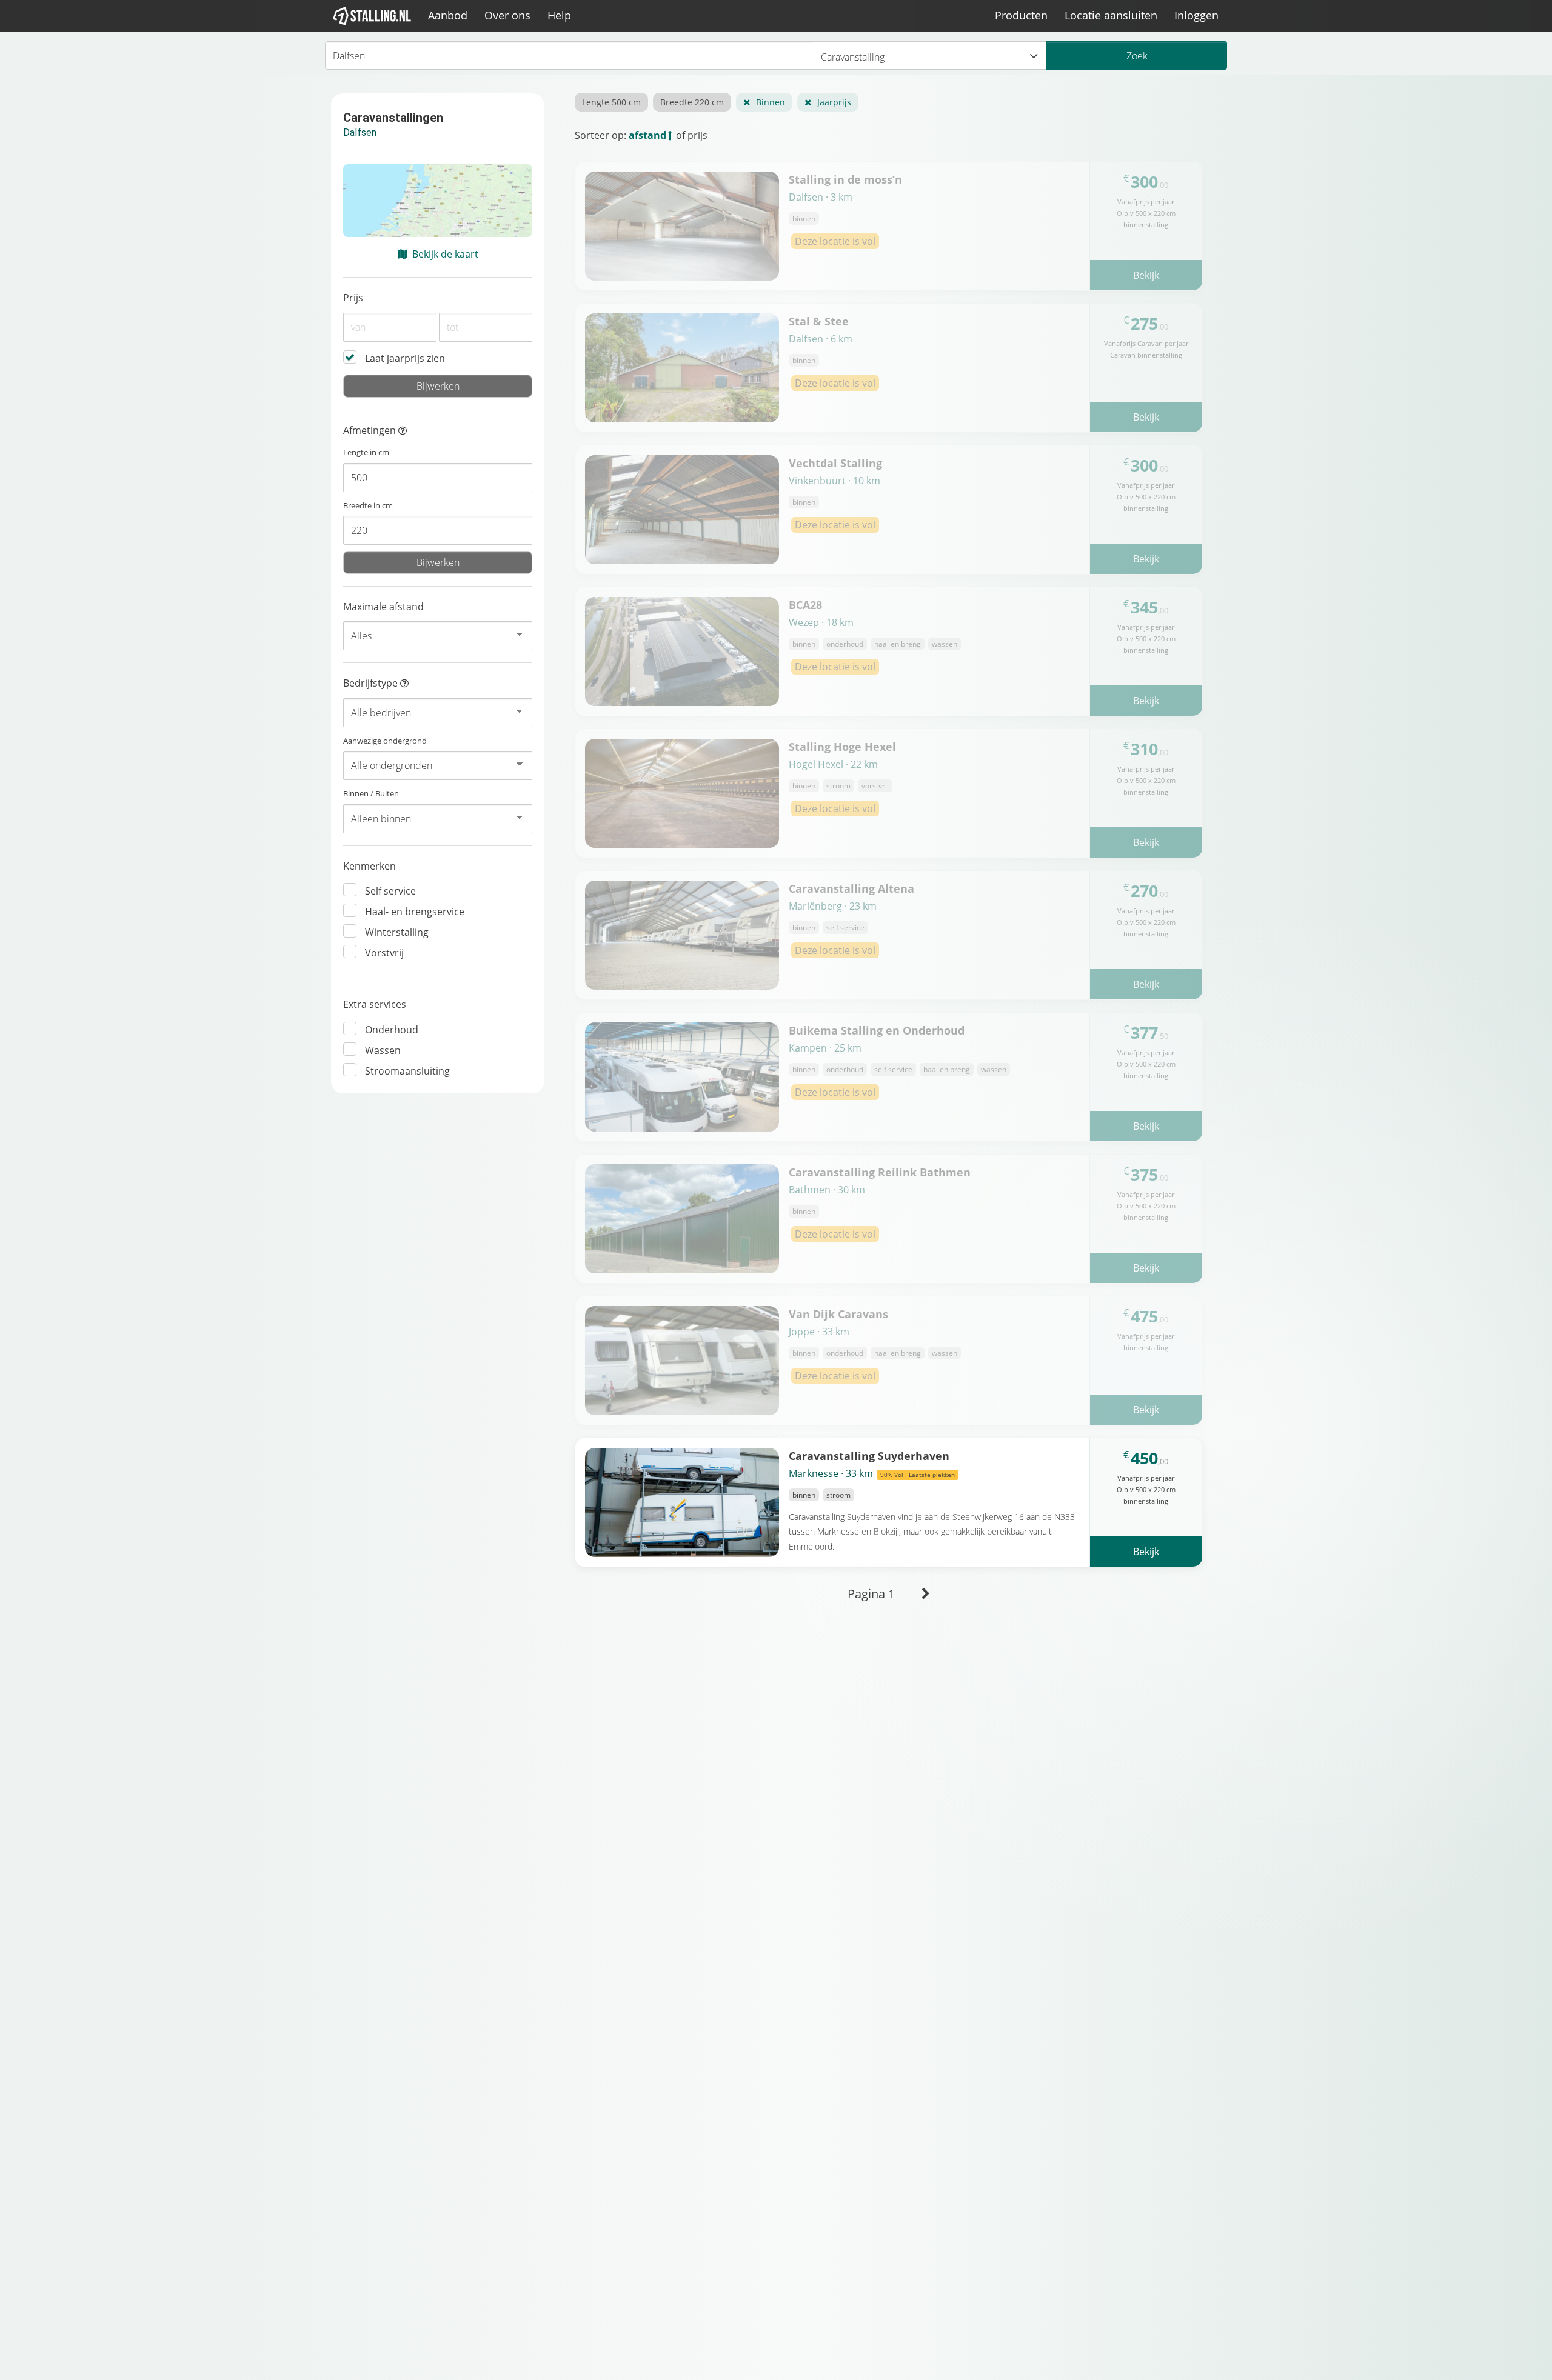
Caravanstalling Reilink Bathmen (880, 1172)
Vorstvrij (384, 953)
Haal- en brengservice (415, 912)
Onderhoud (392, 1030)
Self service (390, 891)
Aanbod (448, 15)
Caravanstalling (853, 57)
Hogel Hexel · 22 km (833, 764)
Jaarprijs (834, 102)
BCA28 (805, 605)
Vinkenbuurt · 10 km (835, 481)
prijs (697, 135)
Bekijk (1146, 275)
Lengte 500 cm (611, 102)
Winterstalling (397, 932)
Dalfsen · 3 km (821, 197)
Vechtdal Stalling (835, 463)
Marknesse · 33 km (872, 1473)
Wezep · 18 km (821, 622)
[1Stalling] (372, 16)
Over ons (507, 15)
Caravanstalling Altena (851, 888)
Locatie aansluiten (1111, 15)
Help (559, 15)
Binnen (771, 102)
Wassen (383, 1050)
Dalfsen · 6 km (821, 339)
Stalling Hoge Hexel (842, 746)
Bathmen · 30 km (827, 1190)
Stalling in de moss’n (845, 179)
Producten (1021, 15)
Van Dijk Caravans (838, 1314)
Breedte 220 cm (692, 102)
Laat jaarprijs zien (405, 358)
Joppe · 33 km (819, 1332)
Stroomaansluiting (407, 1071)
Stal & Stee (819, 321)
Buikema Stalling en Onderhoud (877, 1030)
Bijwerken (438, 386)
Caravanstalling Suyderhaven (869, 1455)
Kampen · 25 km (825, 1048)
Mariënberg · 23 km (833, 906)
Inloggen (1196, 15)
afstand (647, 135)
